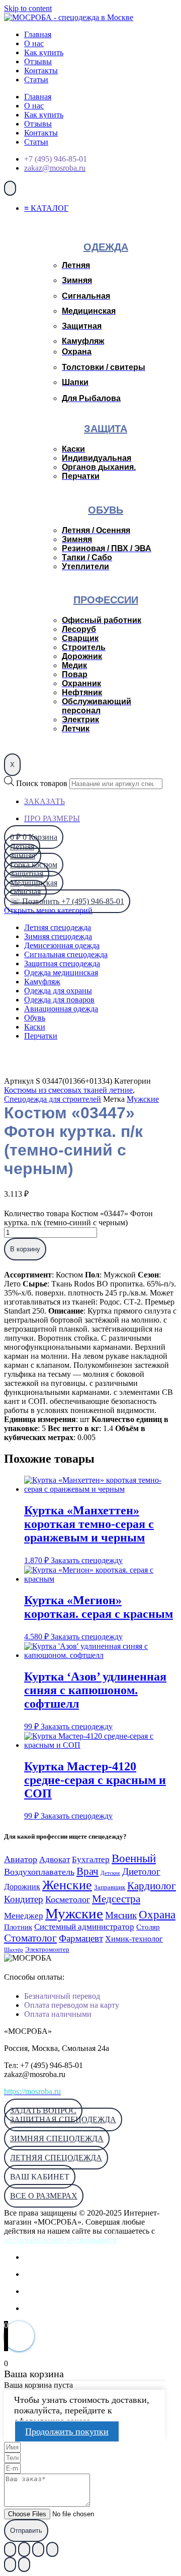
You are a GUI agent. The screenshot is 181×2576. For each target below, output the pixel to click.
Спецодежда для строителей (53, 1099)
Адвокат (55, 1859)
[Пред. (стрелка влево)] (10, 2564)
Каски (35, 1027)
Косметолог (68, 1899)
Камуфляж (42, 982)
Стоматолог (30, 1938)
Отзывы (38, 61)
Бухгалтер (91, 1859)
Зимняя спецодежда (58, 936)
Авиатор (21, 1859)
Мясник (121, 1915)
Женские (67, 1885)
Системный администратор (84, 1927)
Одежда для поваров (59, 1000)
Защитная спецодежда (62, 963)
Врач (87, 1871)
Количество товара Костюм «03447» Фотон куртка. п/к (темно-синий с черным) (78, 1218)
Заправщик (110, 1887)
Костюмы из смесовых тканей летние (68, 1090)
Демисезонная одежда (62, 945)
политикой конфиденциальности (61, 2240)
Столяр (148, 1927)
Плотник (18, 1927)
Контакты (41, 71)
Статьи (36, 80)
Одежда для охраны (58, 991)
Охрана (157, 1914)
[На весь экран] (24, 2549)
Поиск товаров (42, 783)
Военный (134, 1858)
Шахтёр (14, 1950)
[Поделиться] (38, 2549)
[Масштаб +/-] (10, 2549)
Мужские (143, 1099)
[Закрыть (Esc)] (52, 2549)
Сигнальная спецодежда (66, 954)
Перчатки (41, 1036)
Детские (110, 1873)
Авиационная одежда (61, 1009)
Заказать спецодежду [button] (87, 1560)
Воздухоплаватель (39, 1872)
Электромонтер (47, 1950)
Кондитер (24, 1899)
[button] (40, 2177)
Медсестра (116, 1899)
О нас (34, 43)
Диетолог (141, 1872)
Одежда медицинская (61, 973)
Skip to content (28, 8)
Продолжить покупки (67, 2431)
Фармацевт (81, 1938)
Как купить (44, 52)
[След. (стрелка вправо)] (24, 2564)
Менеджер (24, 1916)
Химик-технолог (134, 1939)
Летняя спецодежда (58, 927)
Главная (38, 34)
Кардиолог (152, 1886)
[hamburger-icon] (10, 188)
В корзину (25, 1249)
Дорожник (22, 1887)
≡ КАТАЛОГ (46, 208)
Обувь (35, 1018)
